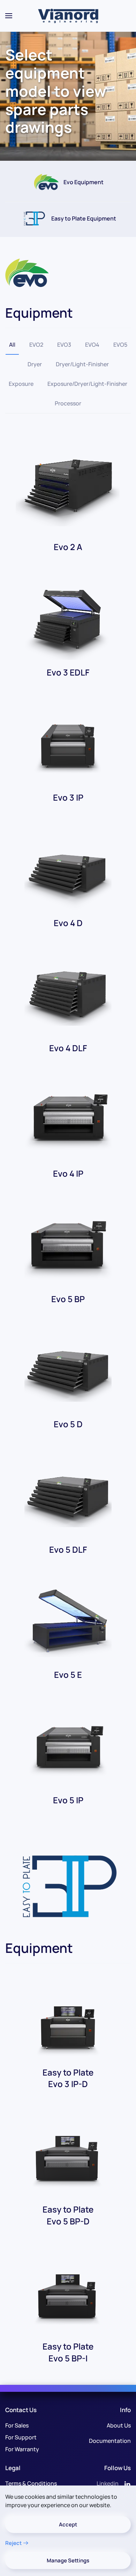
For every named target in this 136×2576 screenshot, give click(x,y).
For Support (21, 2437)
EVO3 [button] (64, 345)
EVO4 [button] (92, 345)
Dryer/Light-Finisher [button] (82, 364)
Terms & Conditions (31, 2483)
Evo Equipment (84, 182)
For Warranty (22, 2449)
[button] (9, 16)
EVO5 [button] (120, 345)
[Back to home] (68, 16)
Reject (13, 2543)
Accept (68, 2524)
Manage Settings (68, 2560)
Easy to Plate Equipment (84, 218)
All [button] (12, 345)
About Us (119, 2425)
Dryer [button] (35, 364)
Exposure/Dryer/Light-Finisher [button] (87, 384)
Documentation (110, 2441)
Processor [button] (68, 403)
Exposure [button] (21, 384)
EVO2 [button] (36, 345)
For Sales (17, 2425)
